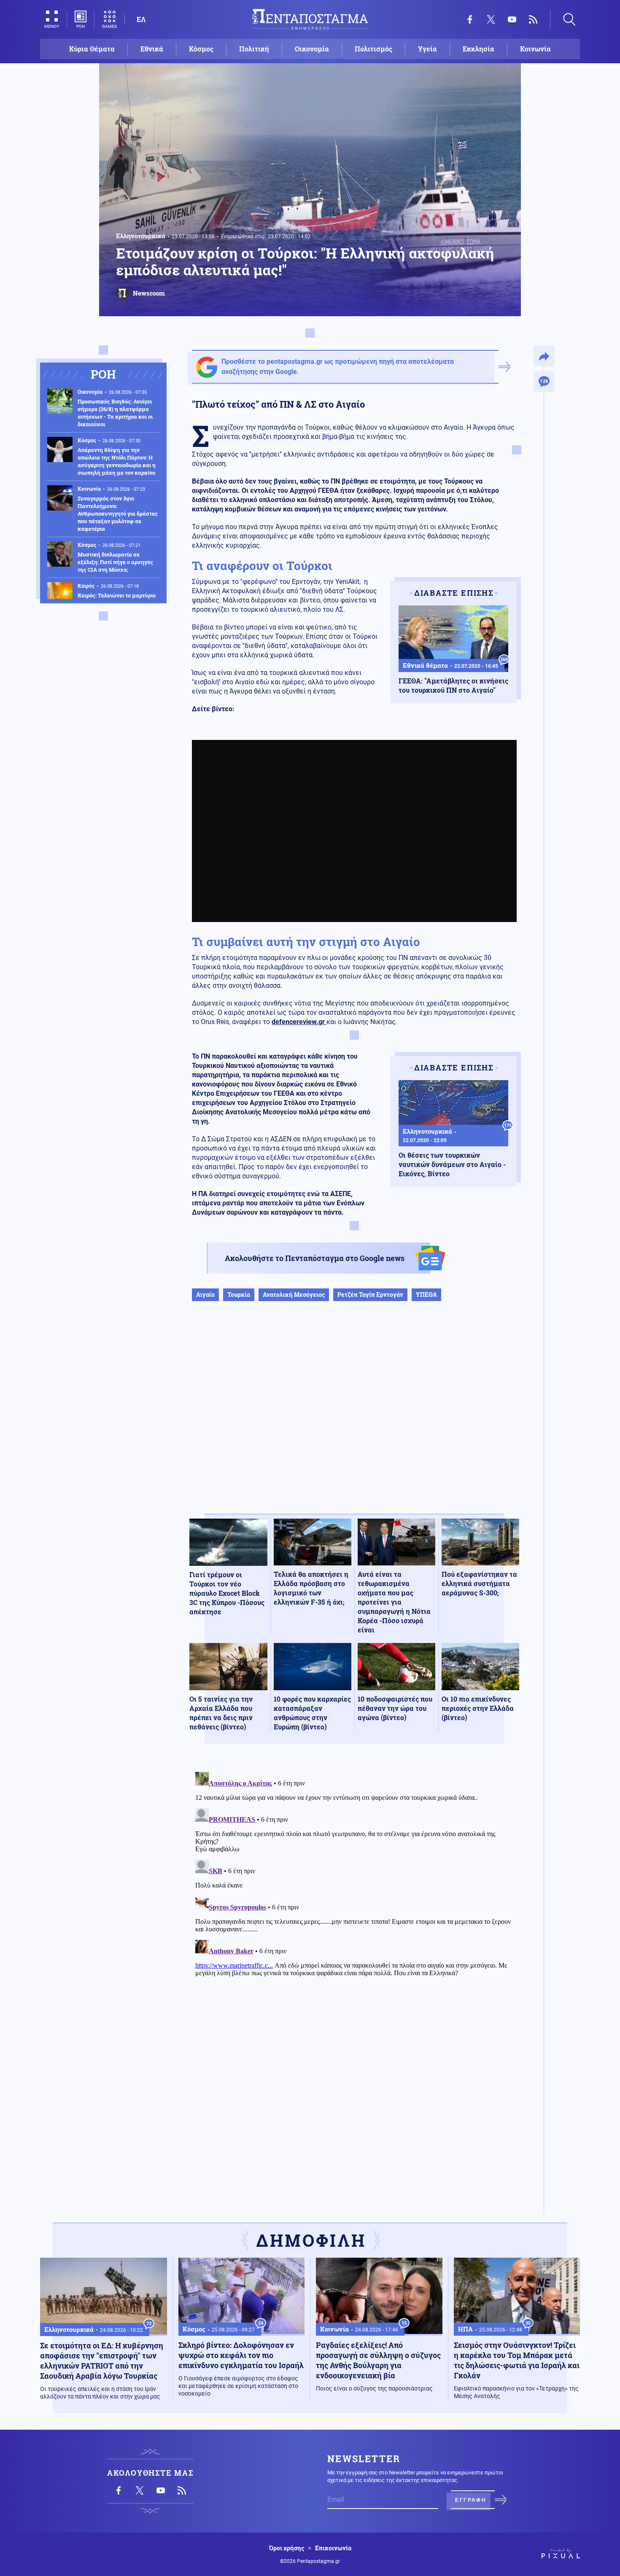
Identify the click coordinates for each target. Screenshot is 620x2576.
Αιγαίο (205, 1295)
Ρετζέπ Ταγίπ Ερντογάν (370, 1295)
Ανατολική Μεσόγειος (294, 1295)
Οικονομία (312, 49)
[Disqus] (354, 1874)
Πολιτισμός (373, 49)
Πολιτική (254, 49)
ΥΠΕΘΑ (426, 1295)
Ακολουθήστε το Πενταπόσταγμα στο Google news (315, 1258)
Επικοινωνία (333, 2548)
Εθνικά (152, 49)
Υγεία (427, 49)
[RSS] (533, 19)
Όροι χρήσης (287, 2548)
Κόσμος (201, 49)
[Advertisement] (354, 1416)
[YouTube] (512, 19)
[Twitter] (491, 19)
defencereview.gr (299, 1022)
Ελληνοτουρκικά (141, 236)
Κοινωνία (535, 49)
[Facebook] (470, 19)
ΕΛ (141, 19)
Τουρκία (239, 1295)
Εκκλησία (478, 49)
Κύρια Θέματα (92, 49)
